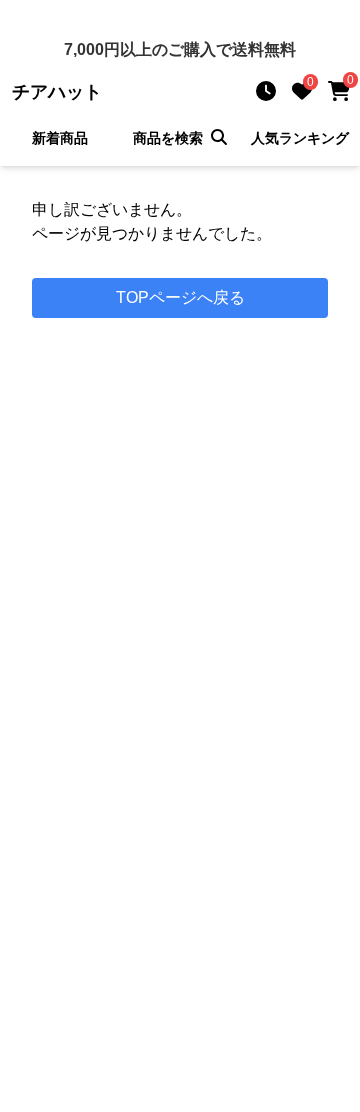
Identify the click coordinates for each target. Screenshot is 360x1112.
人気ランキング (300, 138)
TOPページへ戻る (180, 297)
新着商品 (60, 138)
